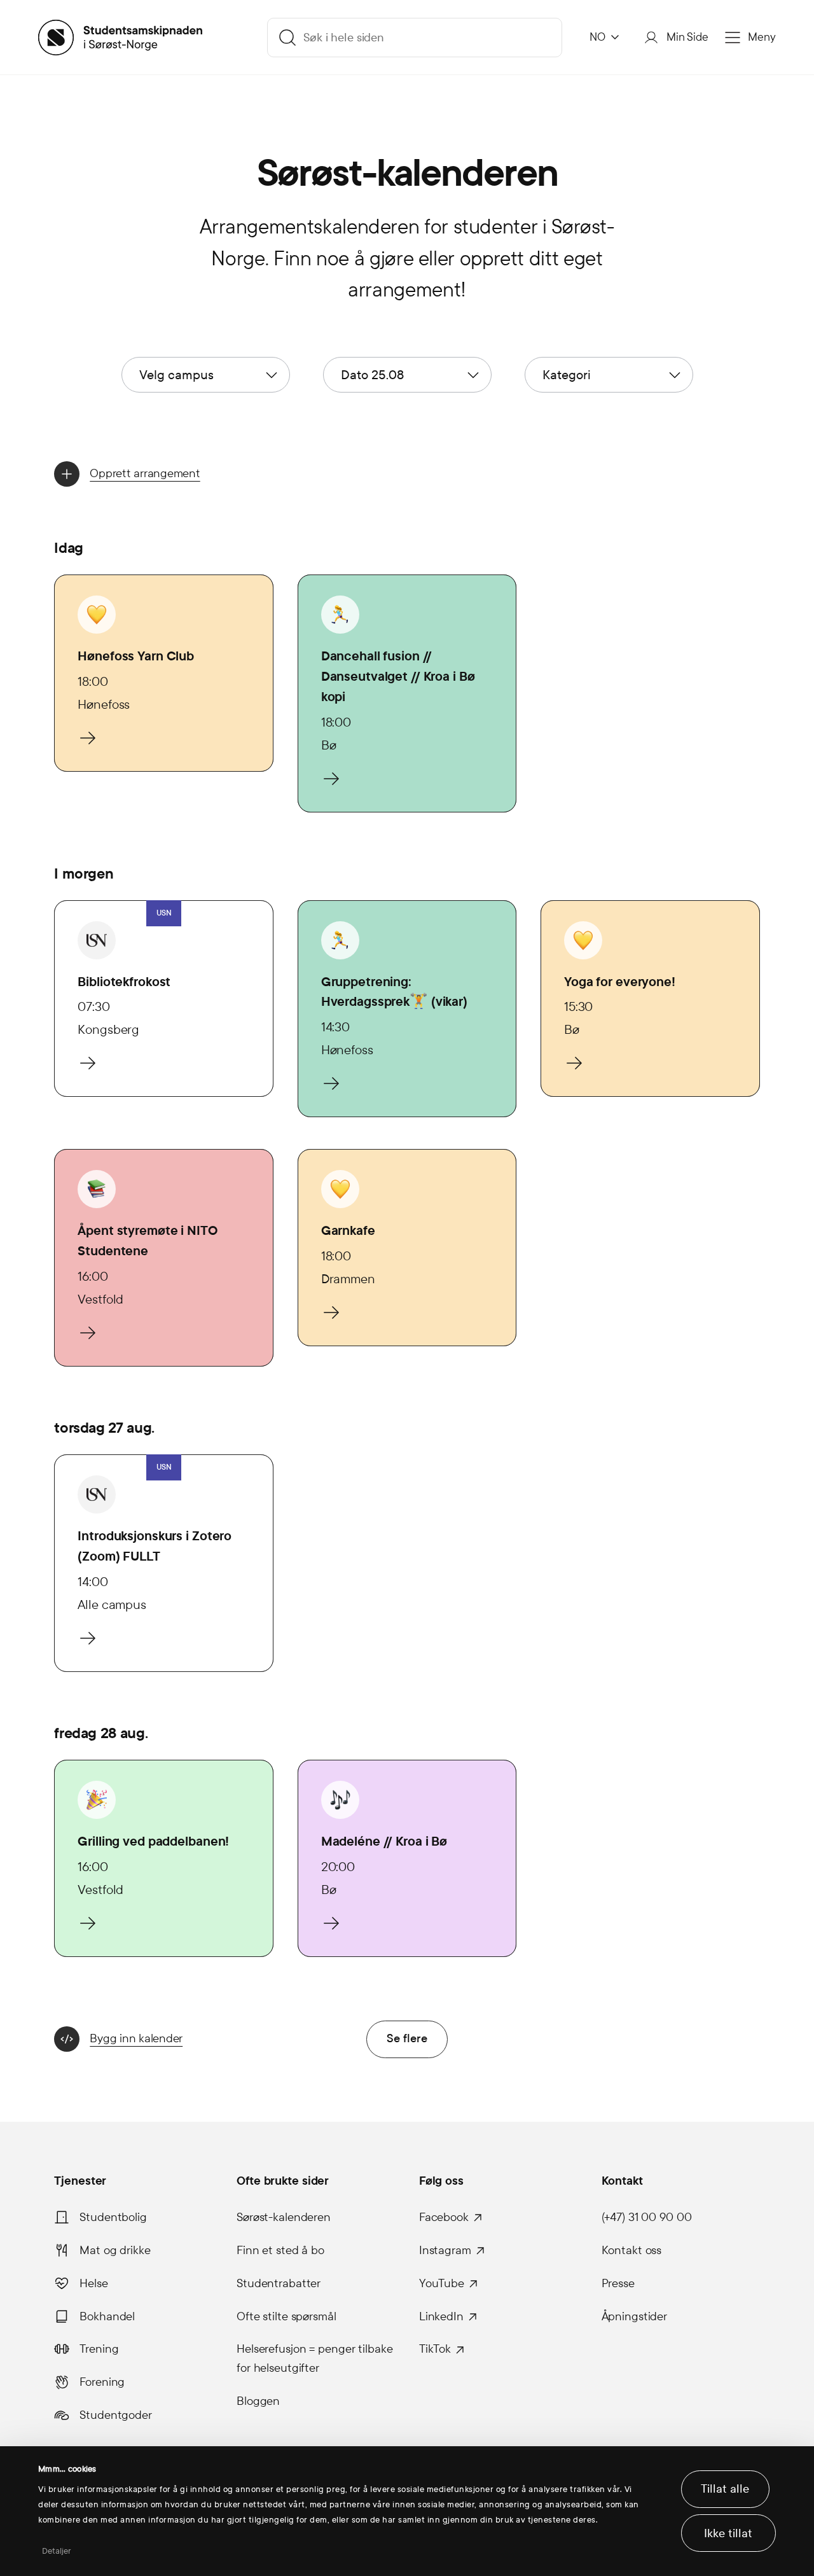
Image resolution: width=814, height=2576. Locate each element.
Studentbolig (113, 2217)
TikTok (435, 2349)
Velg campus (176, 375)
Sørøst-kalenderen (284, 2217)
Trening (99, 2349)
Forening (102, 2382)
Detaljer (57, 2551)
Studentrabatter (279, 2283)
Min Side (687, 37)
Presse (618, 2283)
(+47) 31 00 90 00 (647, 2217)
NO (597, 37)
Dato (372, 375)
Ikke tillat (728, 2533)
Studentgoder (116, 2415)
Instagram (445, 2250)
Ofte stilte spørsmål (286, 2316)
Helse (93, 2283)
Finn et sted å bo (280, 2250)
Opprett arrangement (145, 473)
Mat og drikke (115, 2250)
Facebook (444, 2217)
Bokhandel (107, 2316)
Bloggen (258, 2401)
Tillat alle (725, 2489)
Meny (762, 37)
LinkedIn (441, 2316)
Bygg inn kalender (136, 2038)
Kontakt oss (632, 2250)
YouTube (442, 2283)
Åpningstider (635, 2316)
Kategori (567, 375)
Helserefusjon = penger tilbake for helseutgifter (314, 2358)
